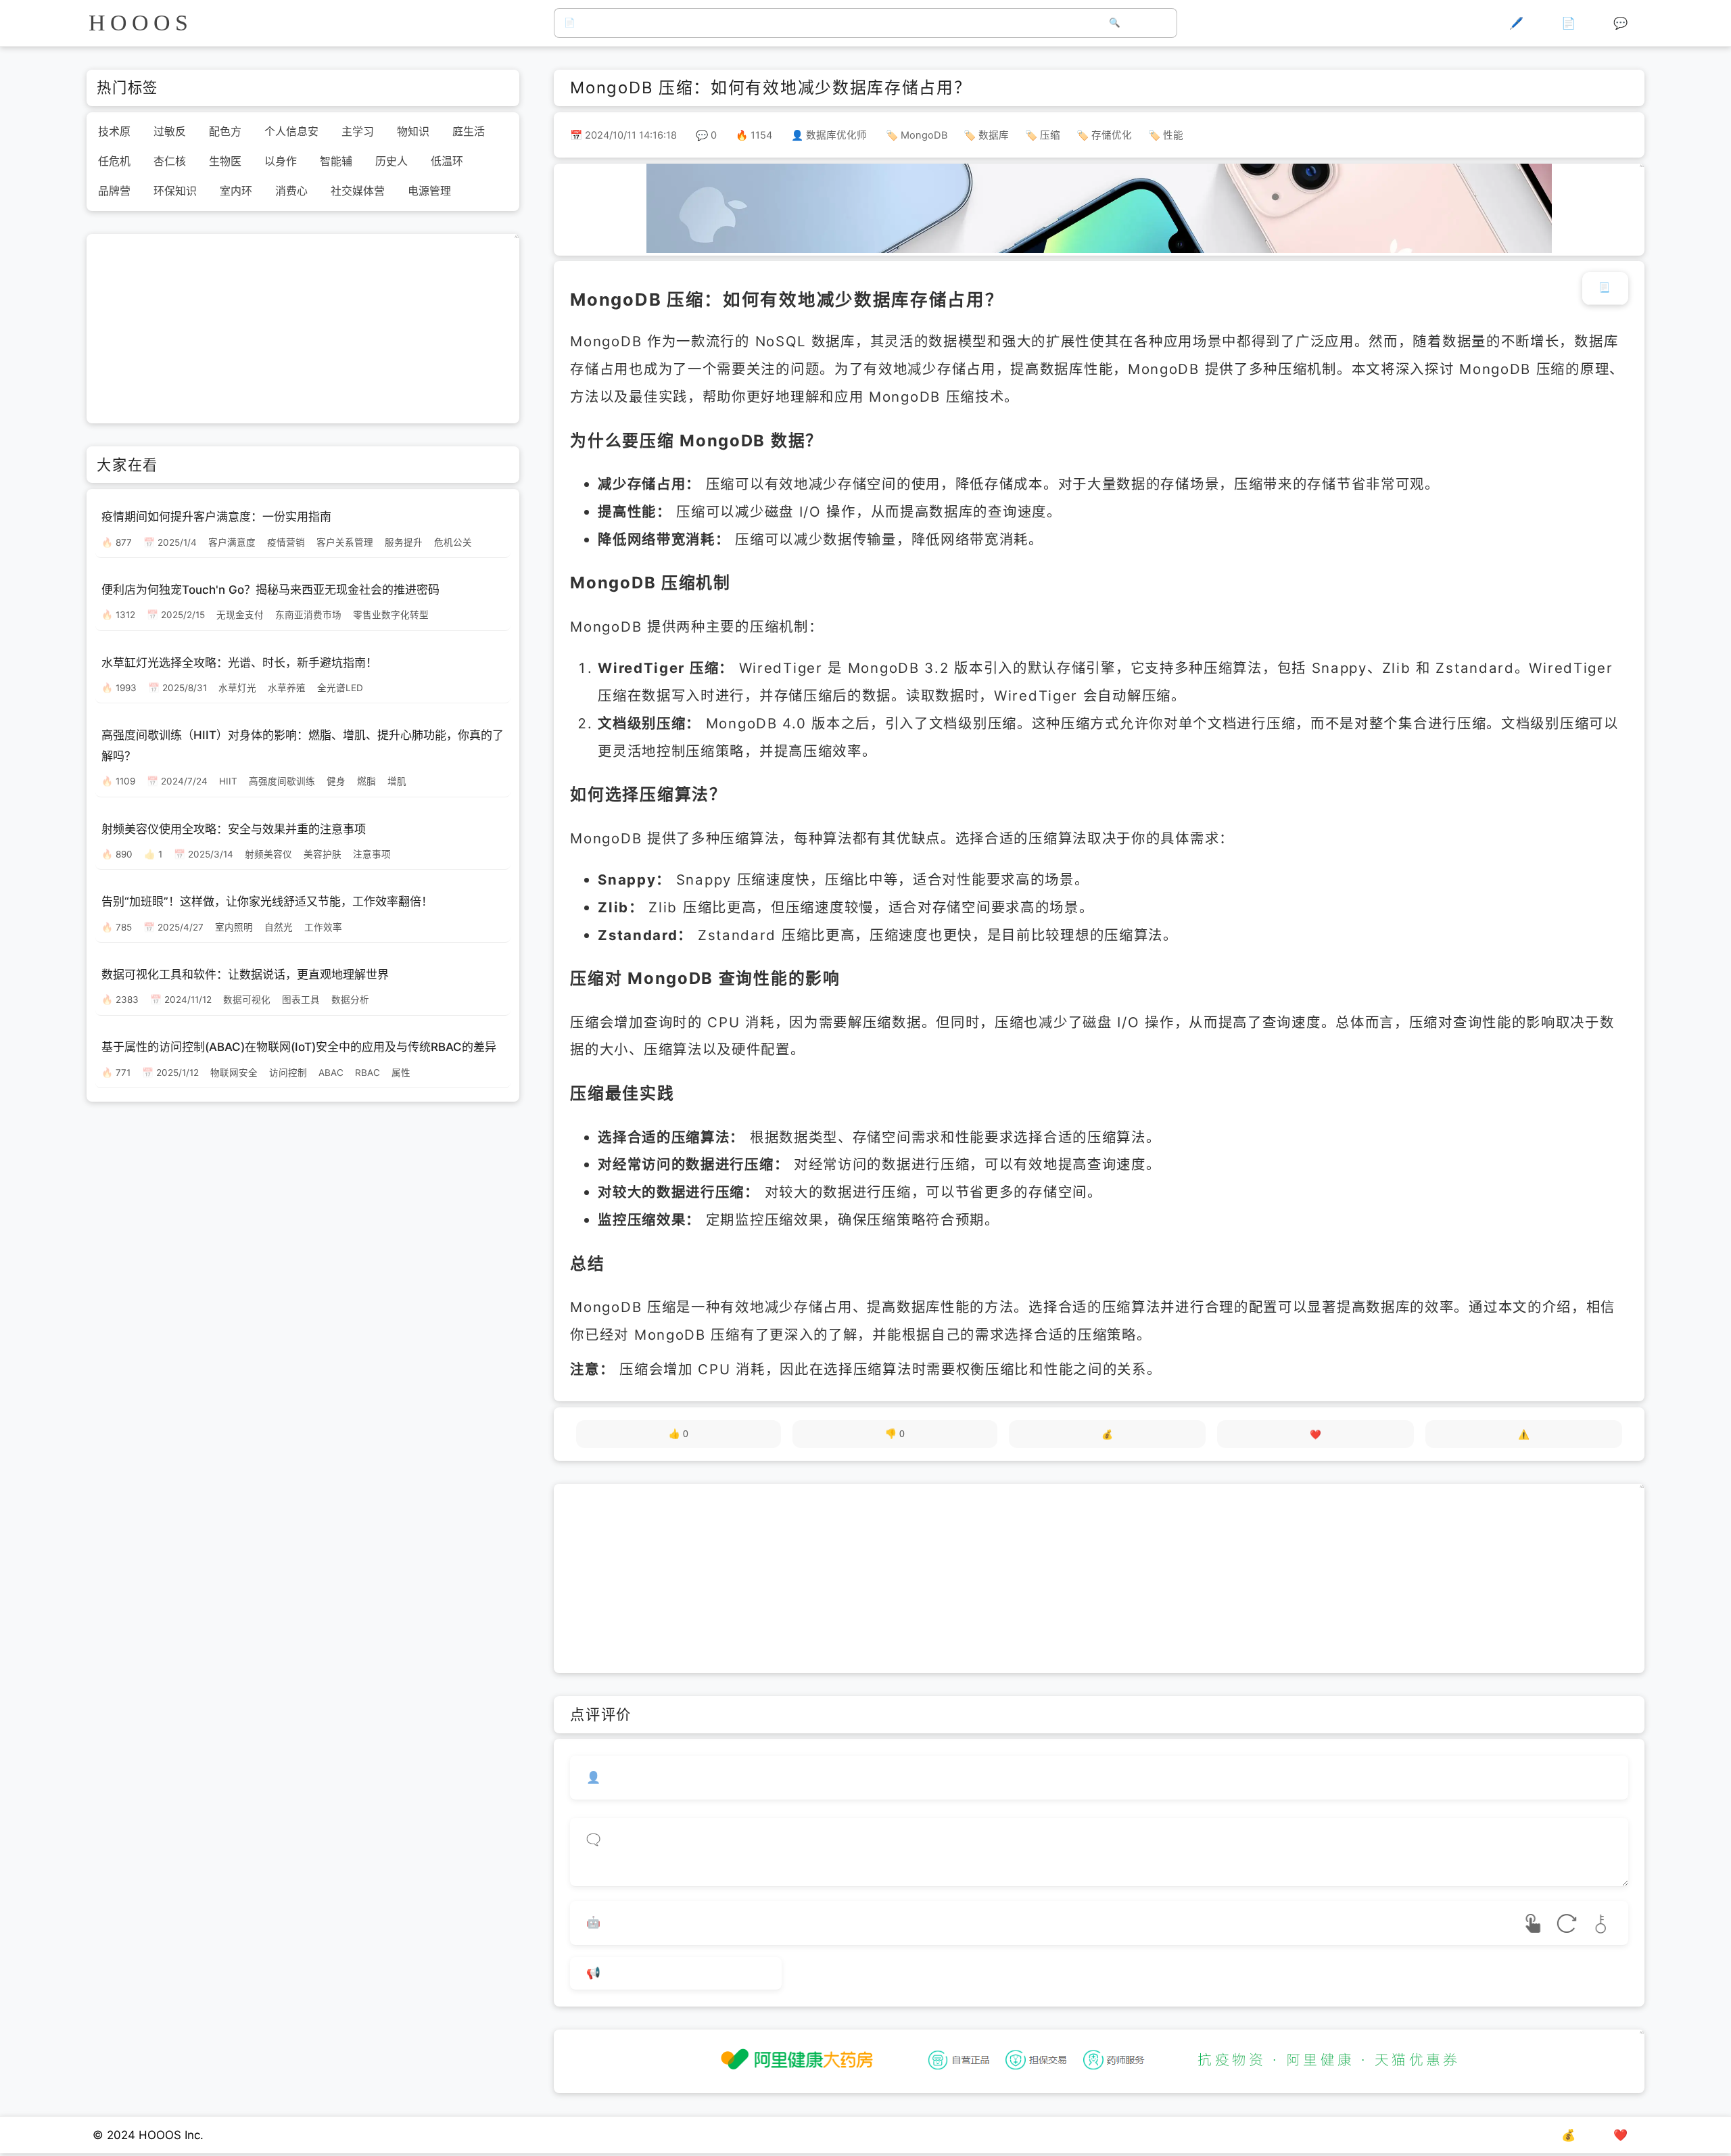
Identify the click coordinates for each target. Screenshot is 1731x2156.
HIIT (228, 781)
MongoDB (924, 135)
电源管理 (429, 191)
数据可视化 (247, 1000)
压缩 (1050, 135)
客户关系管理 (345, 542)
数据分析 (350, 1000)
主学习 (358, 131)
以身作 (281, 161)
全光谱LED (340, 688)
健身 (336, 781)
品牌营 (114, 191)
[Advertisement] (1099, 1578)
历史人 (392, 161)
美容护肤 (323, 853)
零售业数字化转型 (391, 615)
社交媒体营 (358, 191)
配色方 (225, 131)
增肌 (397, 781)
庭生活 (469, 131)
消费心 (291, 191)
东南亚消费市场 (308, 615)
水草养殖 (287, 688)
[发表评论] (676, 1974)
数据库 (994, 135)
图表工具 (301, 1000)
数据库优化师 (836, 135)
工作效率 (323, 927)
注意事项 (372, 853)
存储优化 (1112, 135)
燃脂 (366, 781)
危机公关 (453, 542)
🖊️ (1516, 23)
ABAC (331, 1072)
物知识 (413, 131)
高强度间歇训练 (282, 781)
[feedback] (1524, 1434)
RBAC (367, 1072)
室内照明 (234, 927)
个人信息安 (291, 131)
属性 (401, 1072)
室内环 (236, 191)
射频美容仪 (268, 853)
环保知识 (175, 191)
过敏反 (170, 131)
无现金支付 (240, 615)
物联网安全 (234, 1072)
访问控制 (288, 1072)
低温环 (447, 161)
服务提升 (404, 542)
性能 (1173, 135)
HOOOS (140, 23)
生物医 (225, 161)
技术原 (114, 131)
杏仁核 (170, 161)
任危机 (114, 161)
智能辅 (336, 161)
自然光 (279, 927)
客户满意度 (232, 542)
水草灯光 (237, 688)
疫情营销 (286, 542)
